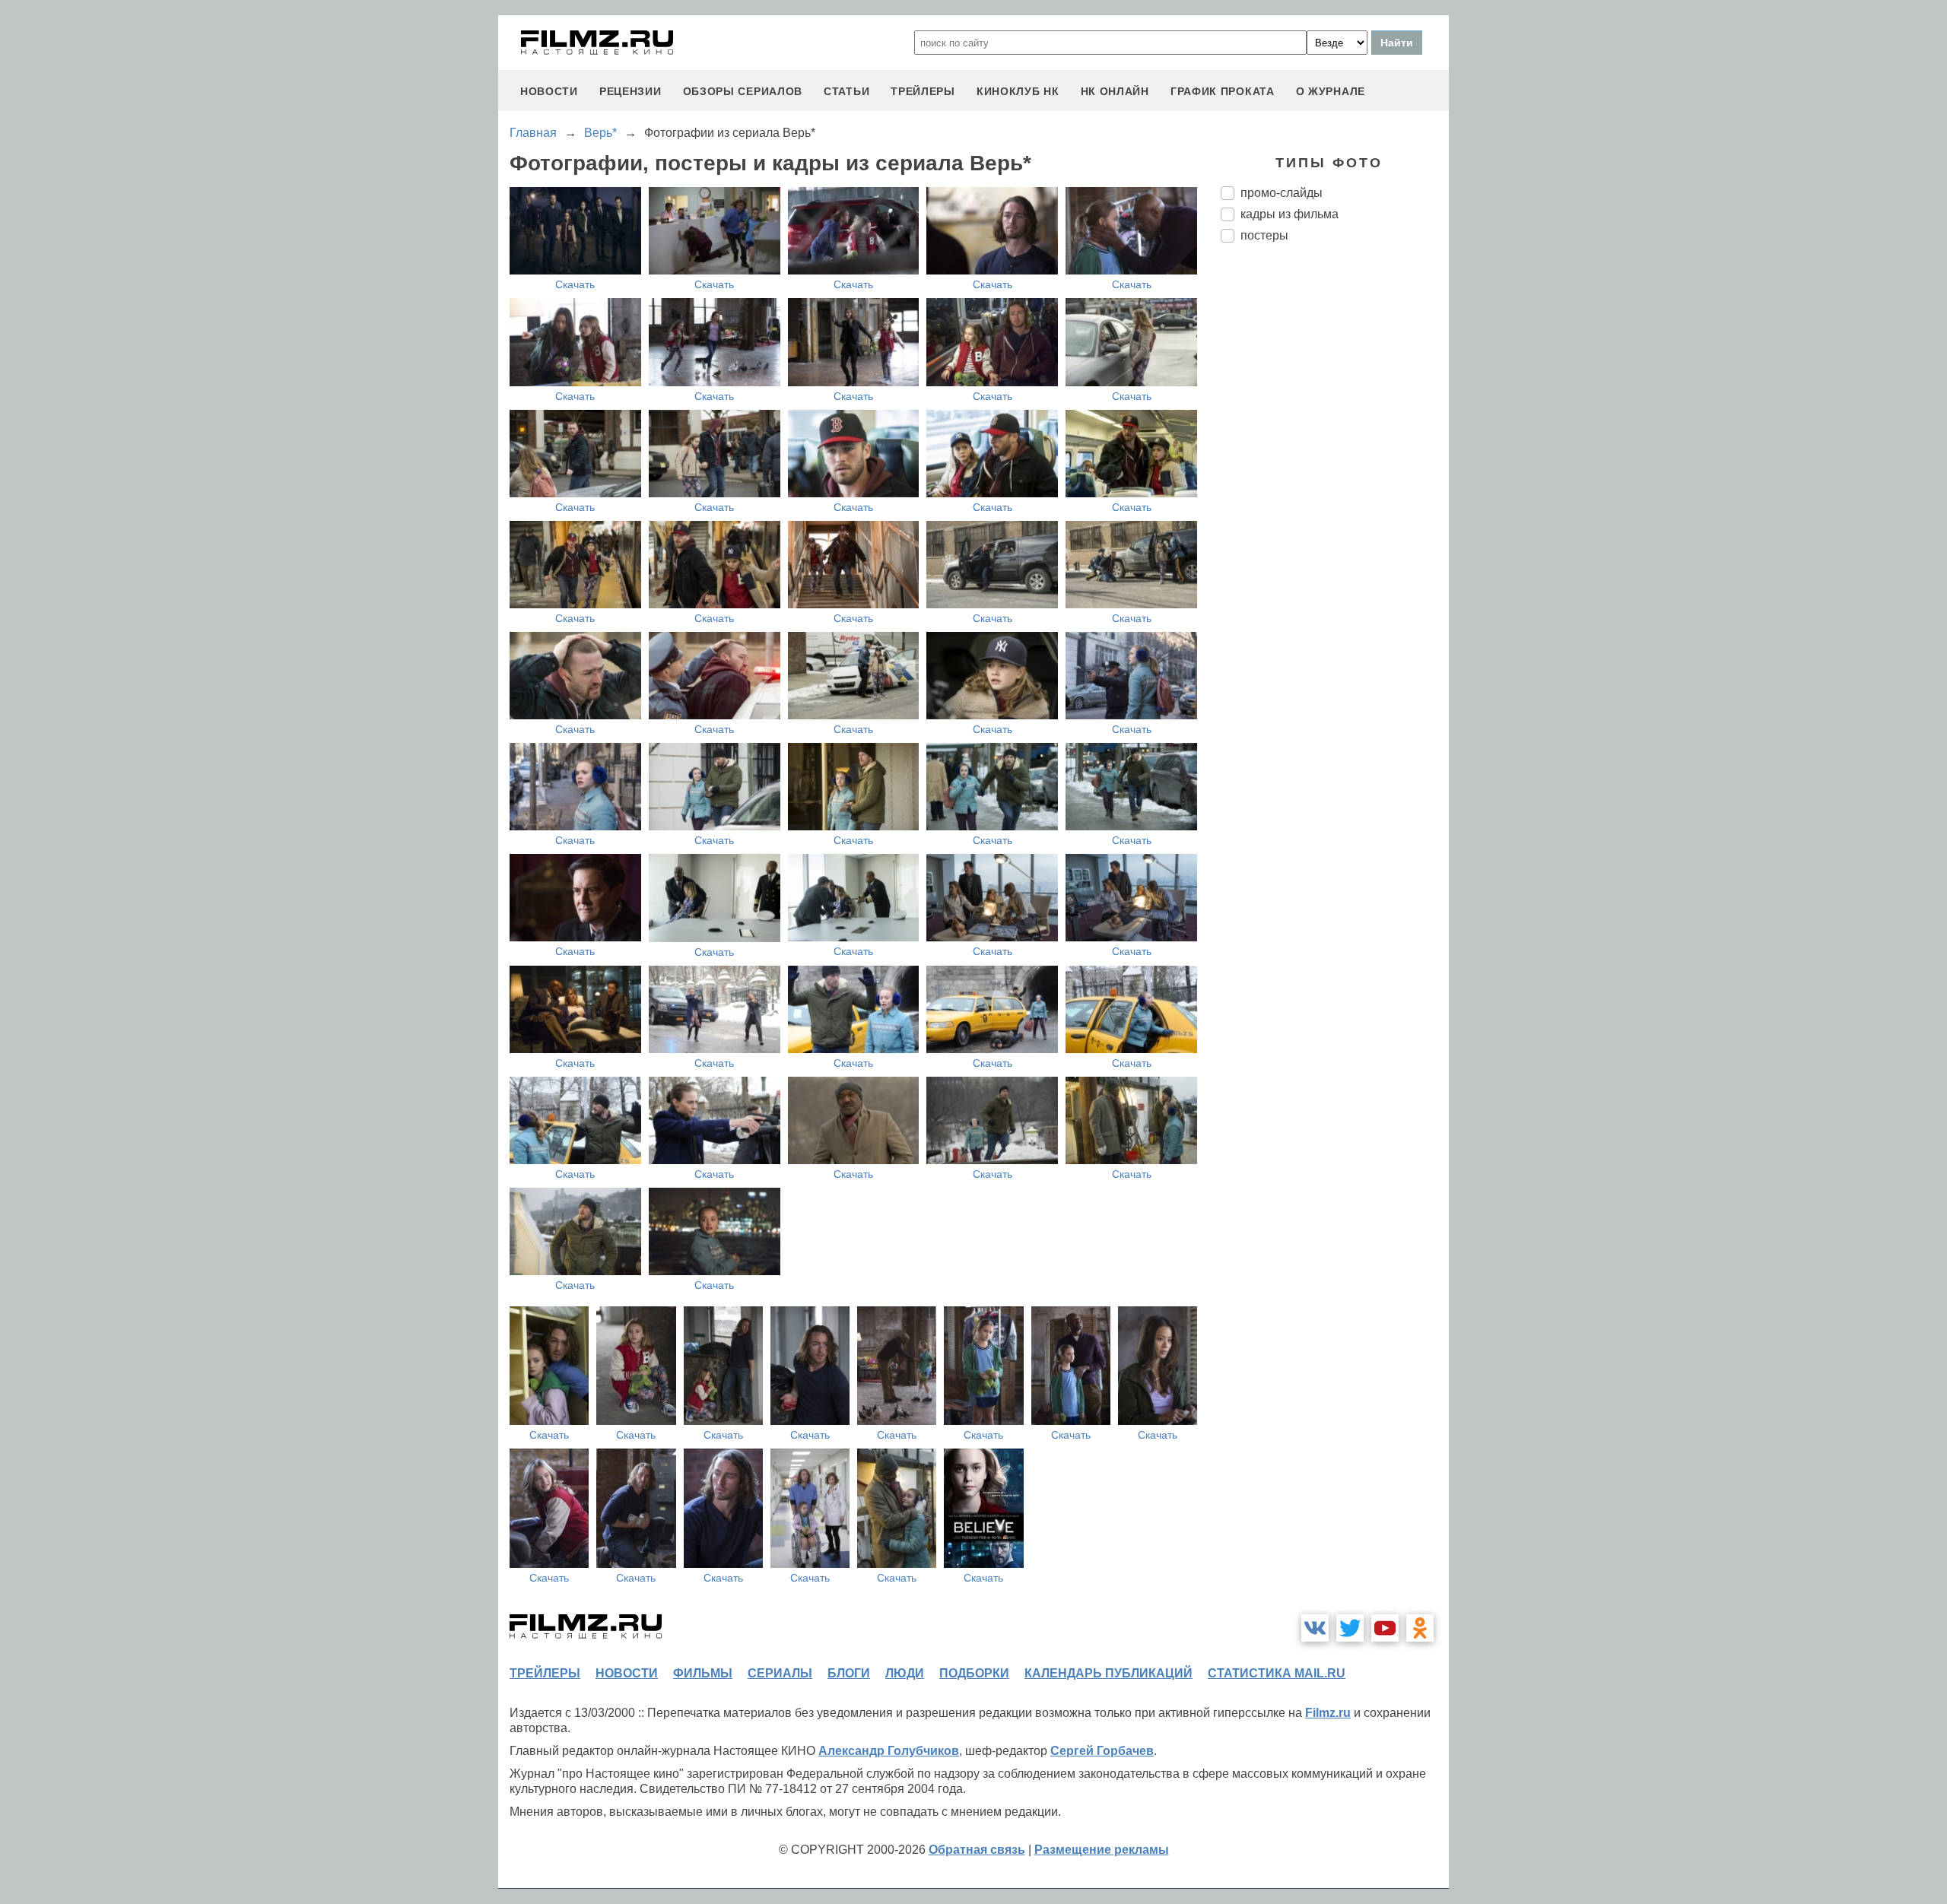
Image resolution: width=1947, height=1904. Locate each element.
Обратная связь (977, 1850)
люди (905, 1673)
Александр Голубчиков (889, 1751)
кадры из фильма (1290, 214)
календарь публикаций (1108, 1673)
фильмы (703, 1673)
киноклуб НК (1018, 91)
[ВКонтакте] (1315, 1628)
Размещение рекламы (1102, 1850)
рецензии (630, 91)
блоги (849, 1673)
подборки (974, 1673)
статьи (846, 91)
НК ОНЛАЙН (1115, 91)
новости (549, 91)
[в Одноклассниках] (1420, 1628)
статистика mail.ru (1277, 1673)
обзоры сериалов (743, 91)
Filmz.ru (1328, 1713)
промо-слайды (1282, 193)
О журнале (1331, 91)
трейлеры (923, 91)
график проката (1223, 91)
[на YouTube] (1385, 1628)
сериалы (780, 1673)
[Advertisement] (1335, 509)
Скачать (575, 284)
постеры (1264, 235)
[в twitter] (1350, 1628)
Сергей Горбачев (1102, 1751)
